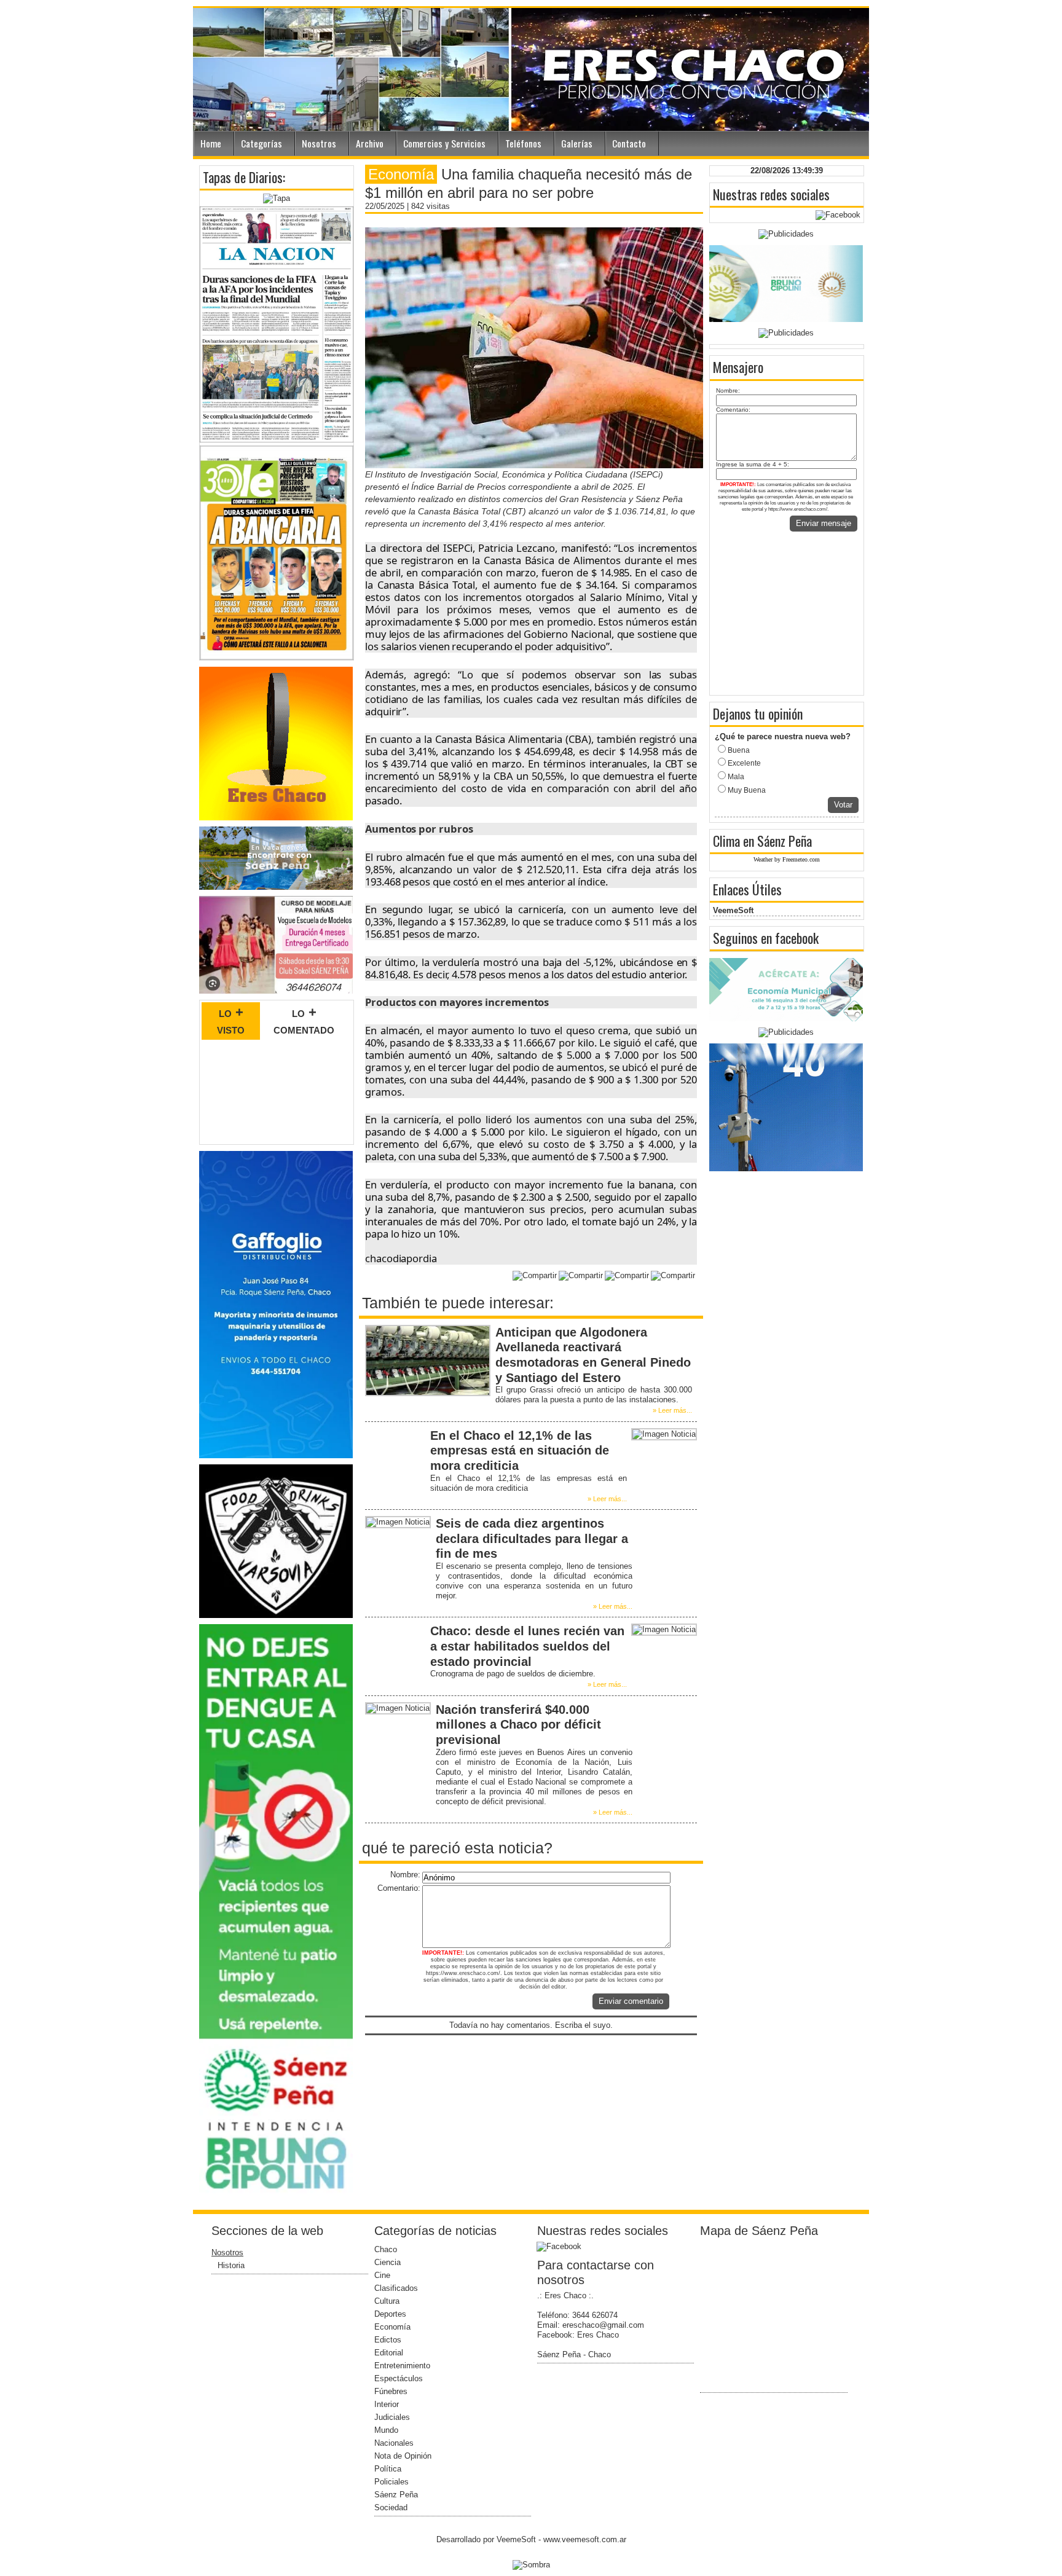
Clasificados (396, 2288)
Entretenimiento (402, 2366)
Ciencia (387, 2262)
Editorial (389, 2353)
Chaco (386, 2249)
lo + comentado (304, 1021)
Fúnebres (391, 2391)
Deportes (390, 2314)
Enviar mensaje (824, 523)
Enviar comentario (631, 2001)
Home (211, 143)
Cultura (387, 2301)
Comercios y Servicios (444, 143)
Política (388, 2469)
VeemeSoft (733, 910)
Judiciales (392, 2417)
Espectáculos (399, 2378)
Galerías (577, 143)
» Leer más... (672, 1410)
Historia (231, 2265)
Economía (392, 2327)
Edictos (388, 2340)
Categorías (262, 143)
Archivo (370, 143)
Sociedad (391, 2507)
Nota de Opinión (403, 2456)
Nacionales (394, 2443)
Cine (382, 2275)
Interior (387, 2404)
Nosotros (319, 143)
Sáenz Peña (396, 2495)
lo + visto (231, 1021)
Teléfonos (523, 143)
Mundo (386, 2430)
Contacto (629, 143)
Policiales (391, 2482)
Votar (843, 805)
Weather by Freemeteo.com (787, 859)
